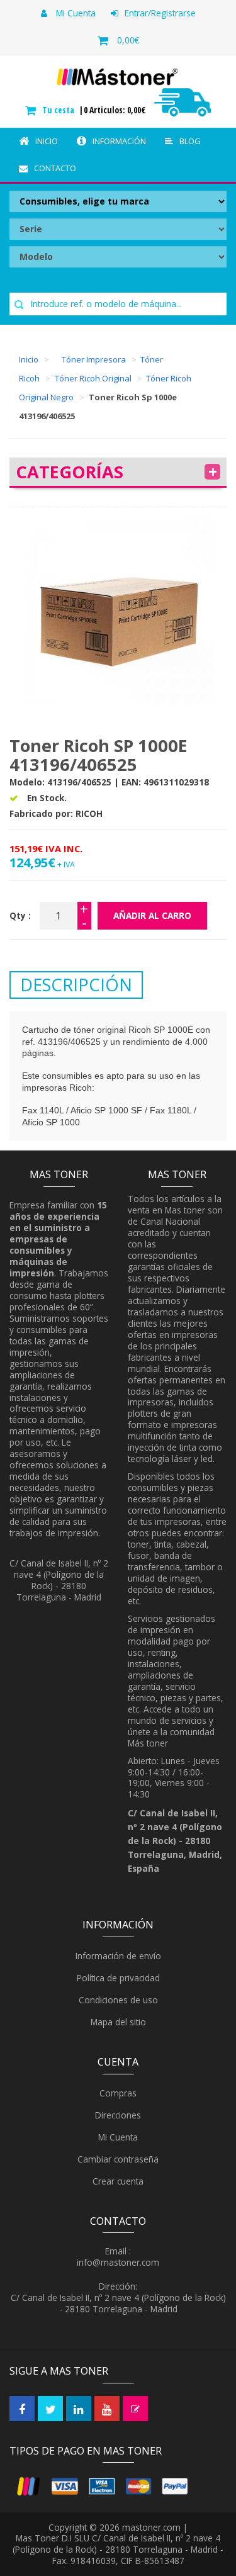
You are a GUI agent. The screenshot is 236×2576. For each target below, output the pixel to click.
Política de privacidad (117, 1978)
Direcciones (117, 2115)
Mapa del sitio (117, 2022)
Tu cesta (59, 110)
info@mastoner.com (118, 2262)
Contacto (55, 168)
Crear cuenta (117, 2181)
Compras (117, 2093)
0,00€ (128, 40)
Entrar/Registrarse (160, 13)
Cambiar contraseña (117, 2159)
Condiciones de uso (117, 2000)
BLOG (190, 141)
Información (119, 141)
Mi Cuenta (75, 13)
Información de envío (117, 1956)
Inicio (47, 141)
